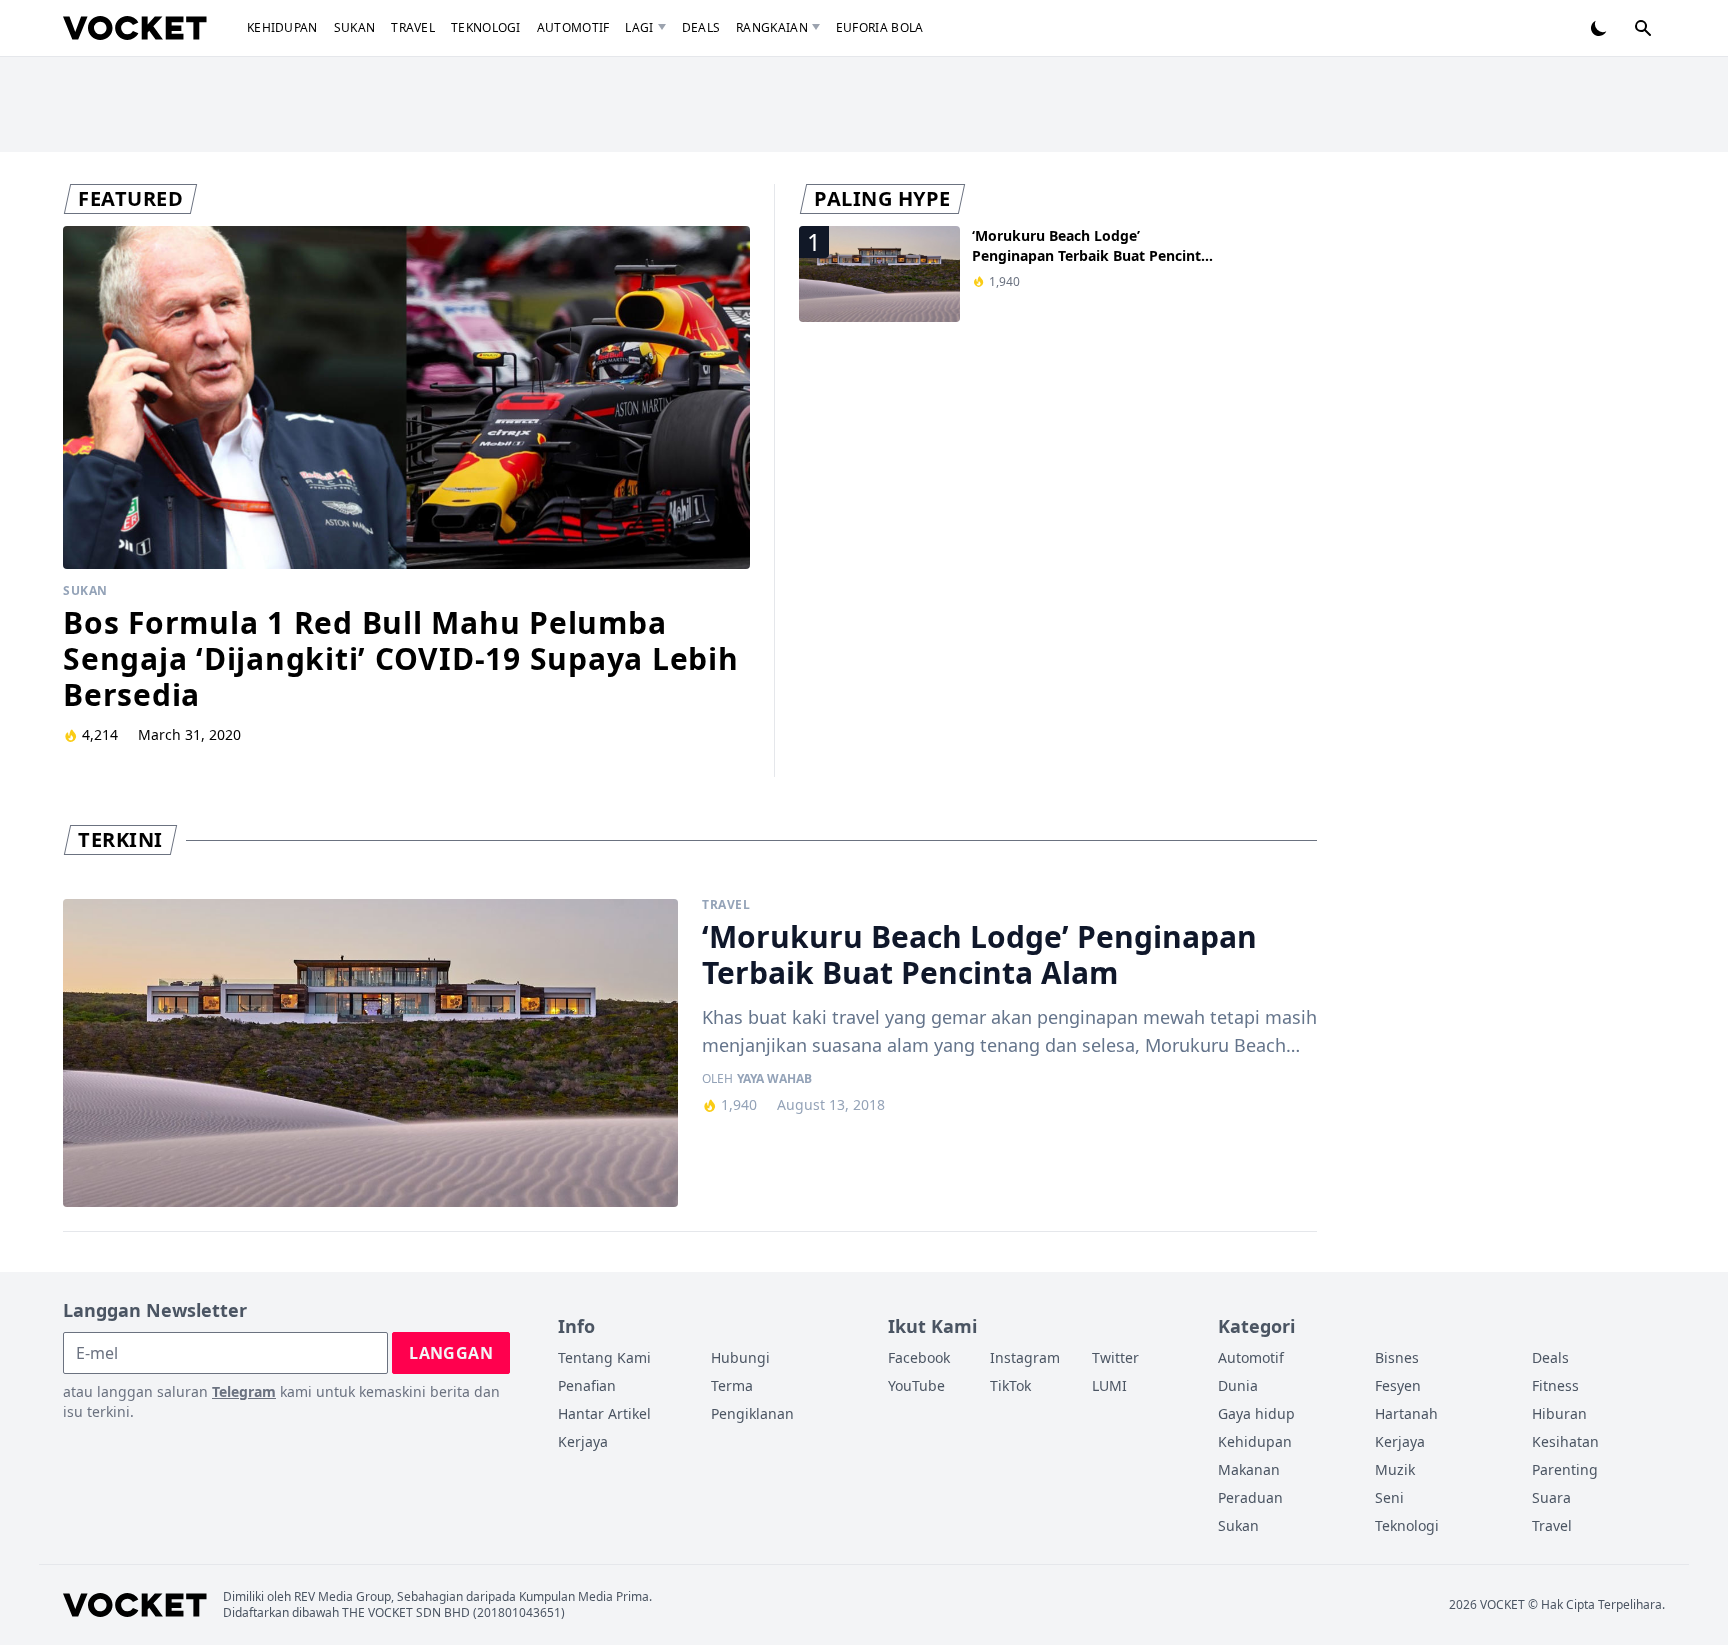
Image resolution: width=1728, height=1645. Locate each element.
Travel (413, 27)
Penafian (587, 1385)
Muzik (1395, 1469)
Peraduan (1250, 1497)
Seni (1389, 1497)
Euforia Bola (880, 27)
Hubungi (740, 1357)
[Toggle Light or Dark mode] (1599, 28)
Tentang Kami (604, 1357)
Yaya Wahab (774, 1079)
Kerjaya (583, 1441)
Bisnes (1397, 1357)
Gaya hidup (1256, 1413)
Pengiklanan (752, 1413)
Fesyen (1398, 1385)
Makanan (1249, 1469)
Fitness (1555, 1385)
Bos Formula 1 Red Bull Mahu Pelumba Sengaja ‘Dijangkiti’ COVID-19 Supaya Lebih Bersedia (401, 658)
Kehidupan (282, 27)
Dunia (1238, 1385)
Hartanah (1406, 1413)
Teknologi (486, 27)
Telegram (244, 1391)
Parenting (1565, 1469)
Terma (732, 1385)
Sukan (355, 27)
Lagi (639, 27)
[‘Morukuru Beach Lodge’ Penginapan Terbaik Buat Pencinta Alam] (370, 1053)
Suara (1551, 1497)
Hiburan (1559, 1413)
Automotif (573, 27)
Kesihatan (1565, 1441)
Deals (701, 27)
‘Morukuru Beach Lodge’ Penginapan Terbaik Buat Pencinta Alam (1090, 255)
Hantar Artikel (604, 1413)
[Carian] (1643, 28)
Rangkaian (772, 27)
